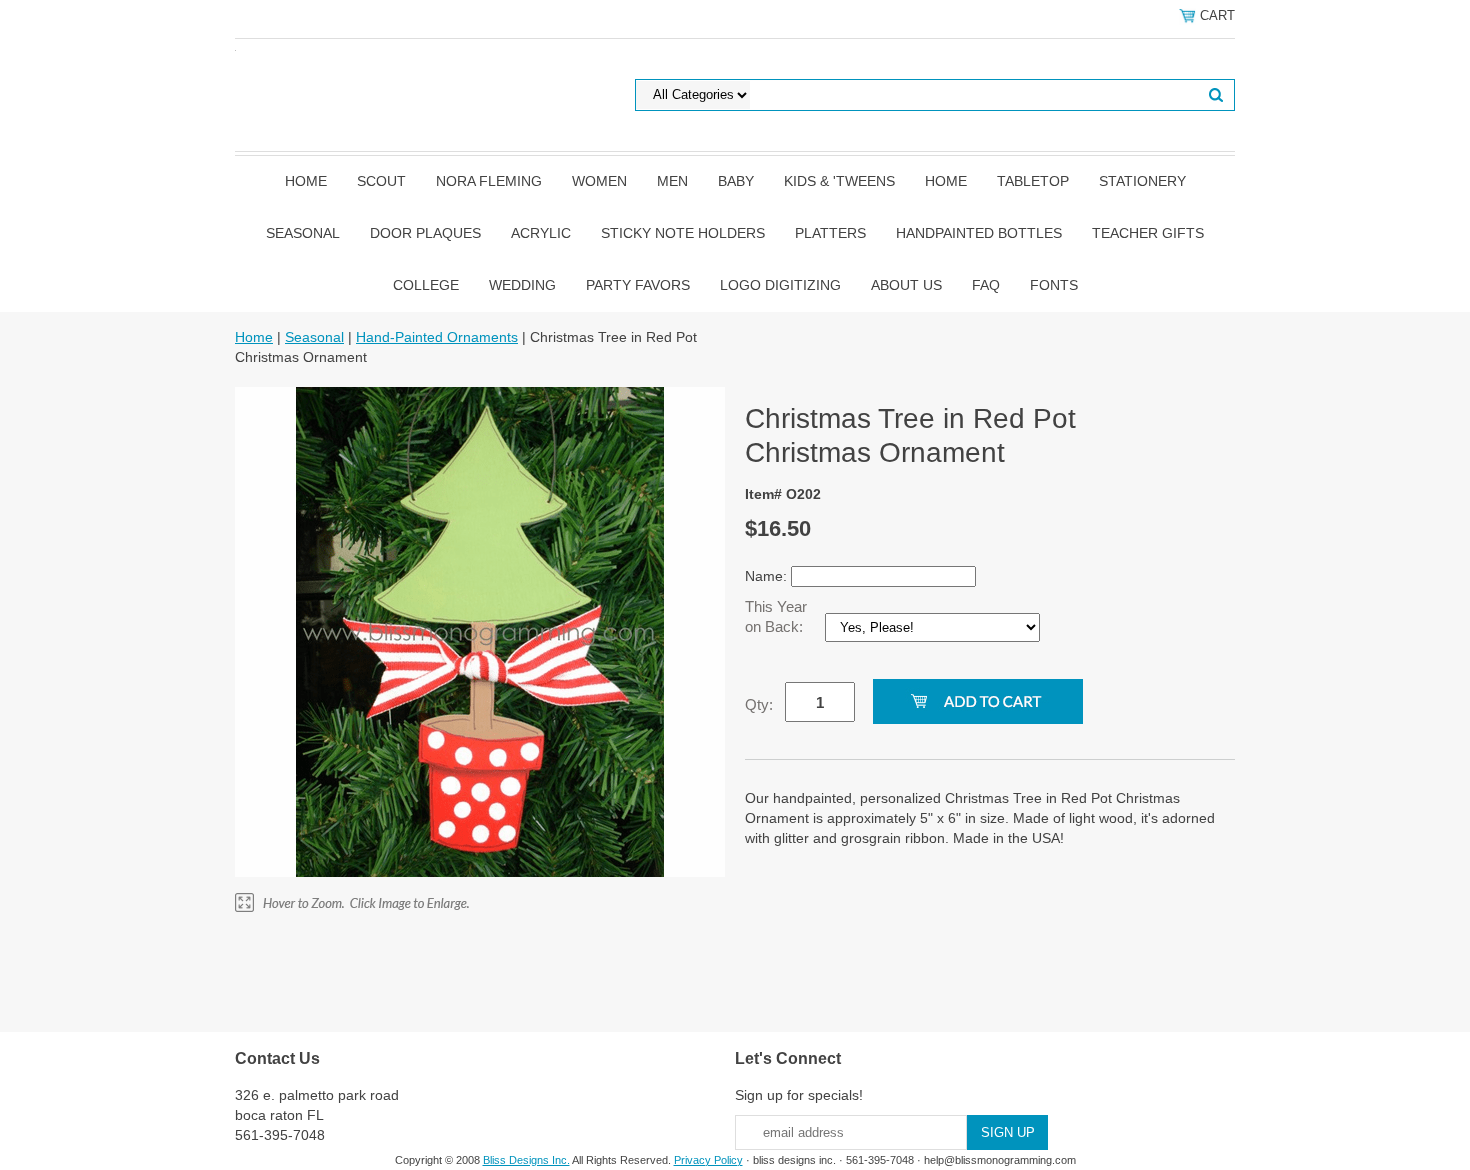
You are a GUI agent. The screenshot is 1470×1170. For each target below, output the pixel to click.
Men (672, 181)
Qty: (759, 704)
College (426, 285)
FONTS (1054, 285)
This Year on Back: (776, 616)
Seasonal (303, 233)
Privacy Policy (708, 1160)
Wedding (522, 285)
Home (306, 181)
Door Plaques (425, 233)
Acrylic (541, 233)
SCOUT (381, 181)
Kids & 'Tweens (839, 181)
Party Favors (638, 285)
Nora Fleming (489, 181)
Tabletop (1033, 181)
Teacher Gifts (1148, 233)
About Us (906, 285)
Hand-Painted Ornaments (437, 337)
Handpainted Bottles (979, 233)
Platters (830, 233)
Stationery (1142, 181)
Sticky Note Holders (683, 233)
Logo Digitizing (780, 285)
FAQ (986, 285)
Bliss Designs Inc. (526, 1160)
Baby (736, 181)
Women (599, 181)
